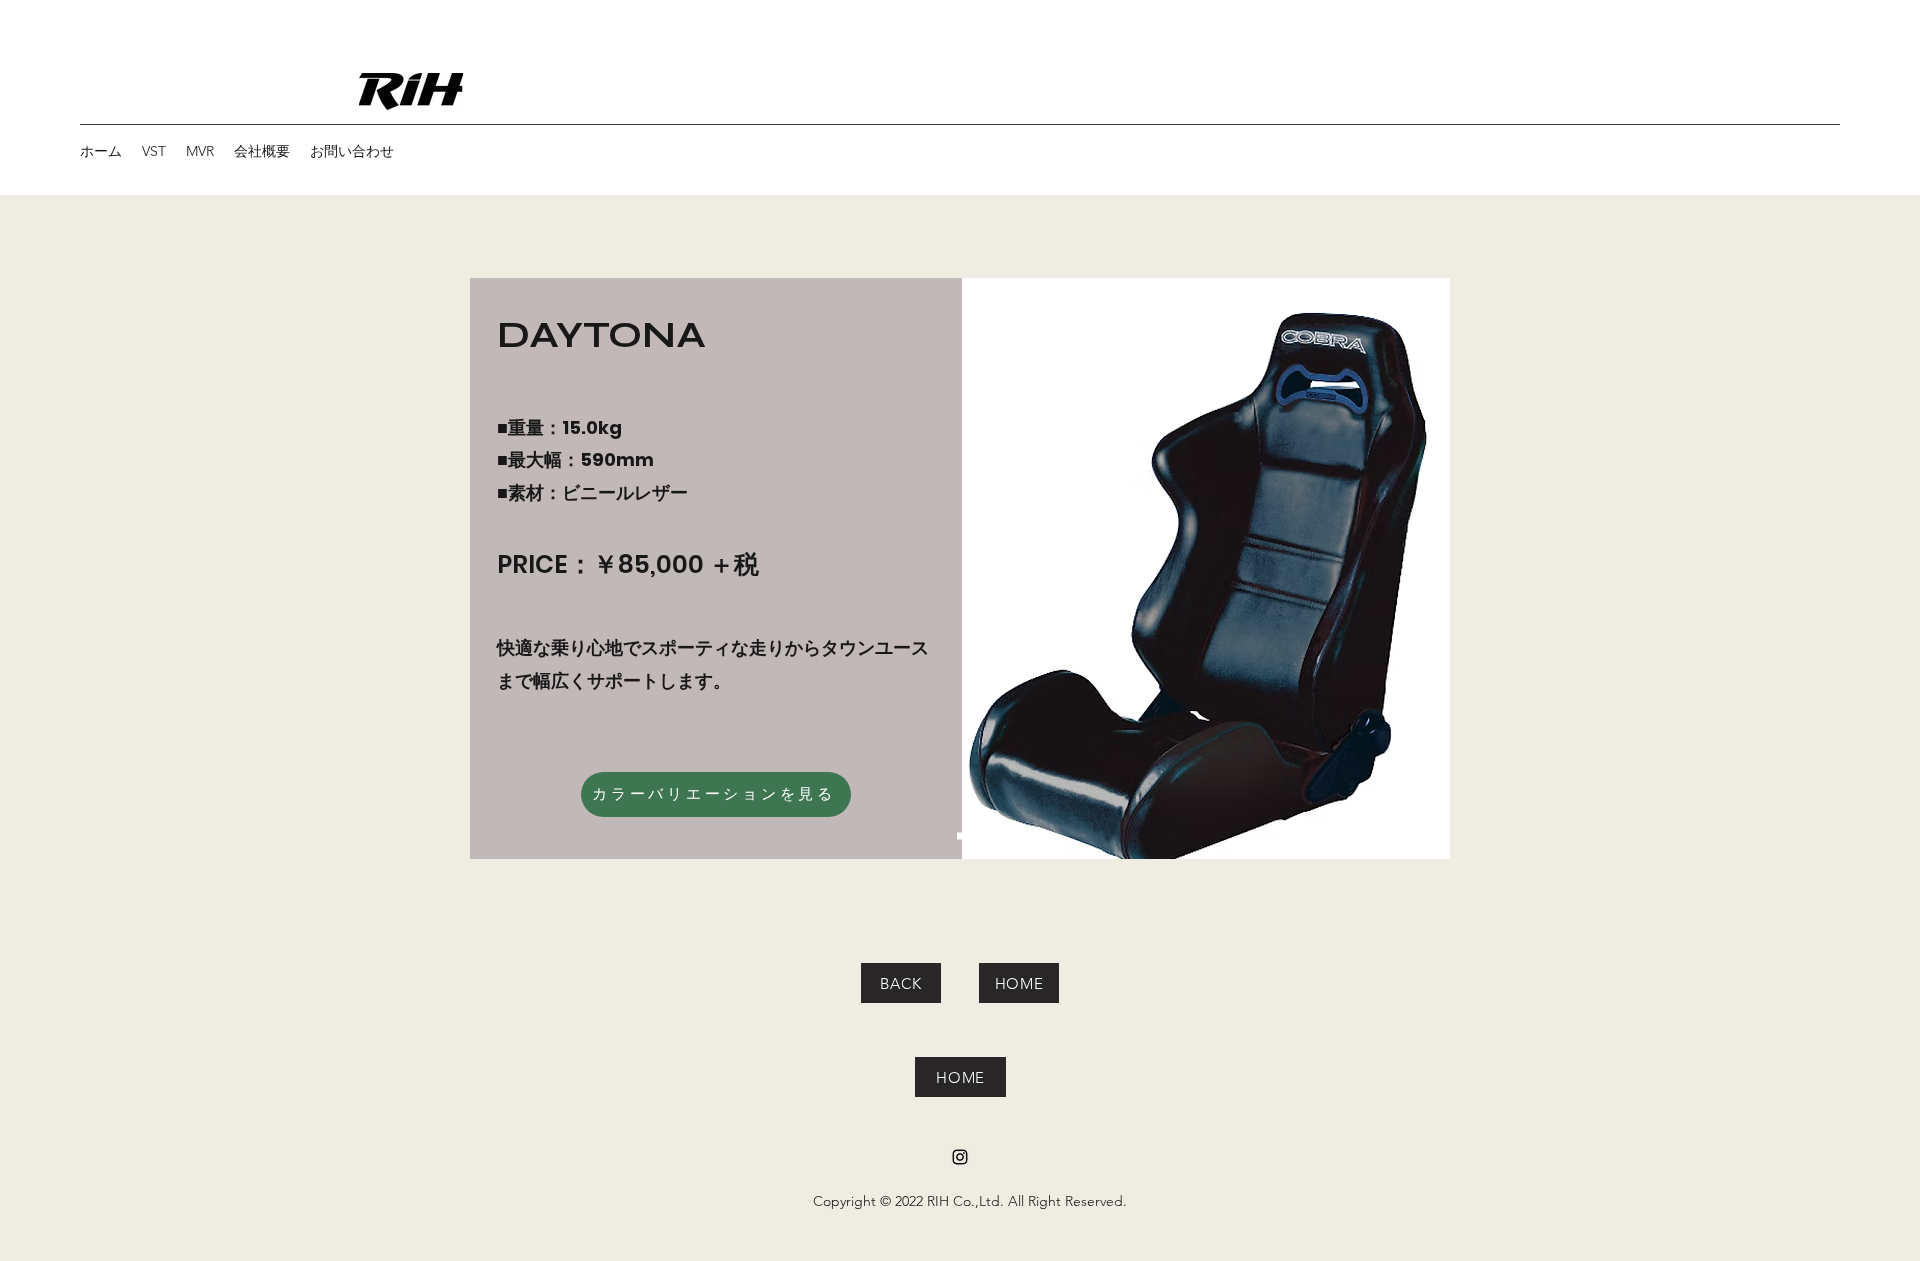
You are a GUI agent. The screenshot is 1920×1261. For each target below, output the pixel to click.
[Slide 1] (960, 836)
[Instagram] (960, 1157)
